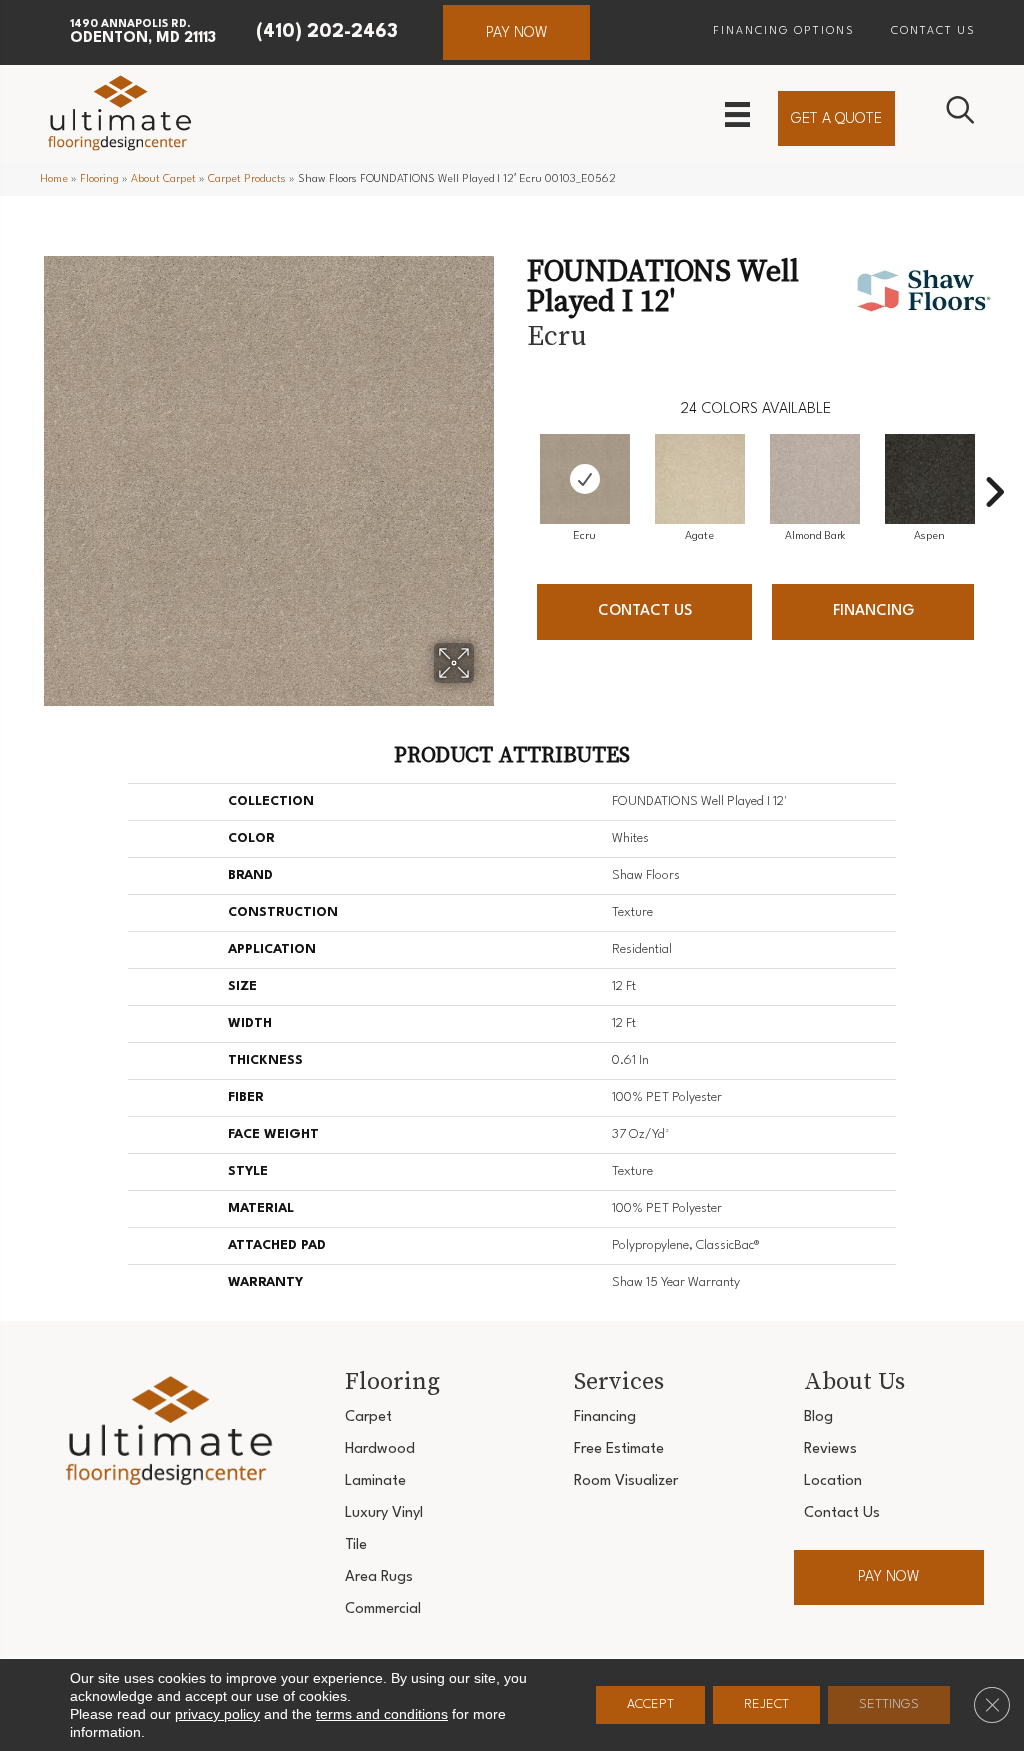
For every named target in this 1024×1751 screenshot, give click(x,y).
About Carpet (163, 179)
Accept (650, 1704)
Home (54, 179)
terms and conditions (382, 1714)
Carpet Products (247, 179)
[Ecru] (585, 479)
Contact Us (645, 611)
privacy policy (217, 1714)
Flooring (99, 179)
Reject (766, 1704)
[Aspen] (930, 479)
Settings (889, 1704)
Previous (517, 462)
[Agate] (700, 479)
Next (994, 462)
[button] (516, 32)
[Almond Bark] (815, 479)
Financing (873, 611)
